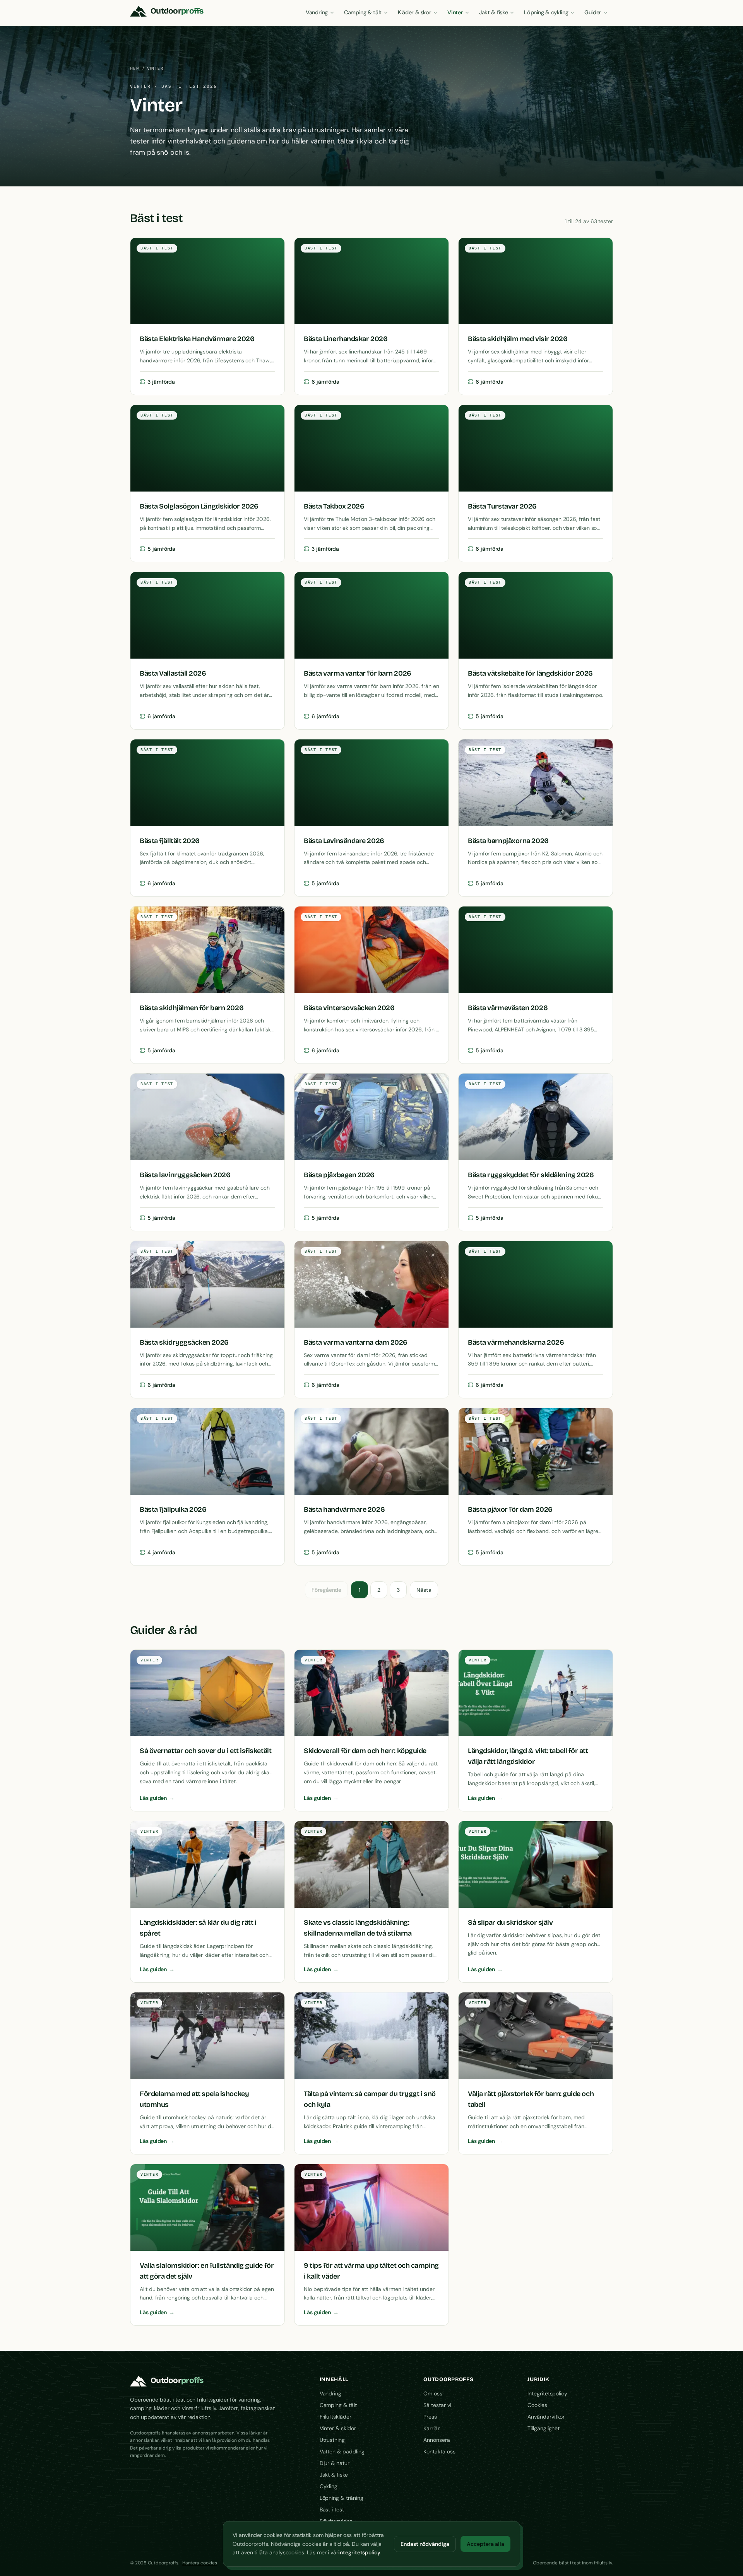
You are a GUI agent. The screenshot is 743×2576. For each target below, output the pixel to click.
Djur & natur (335, 2463)
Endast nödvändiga (425, 2544)
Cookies (537, 2405)
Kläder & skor (414, 12)
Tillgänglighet (544, 2428)
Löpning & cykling (546, 12)
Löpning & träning (342, 2498)
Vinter (455, 12)
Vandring (317, 12)
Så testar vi (437, 2405)
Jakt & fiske (493, 12)
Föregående (326, 1590)
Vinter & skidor (338, 2428)
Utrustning (332, 2440)
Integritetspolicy (547, 2393)
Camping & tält (363, 12)
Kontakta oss (439, 2451)
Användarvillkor (546, 2417)
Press (430, 2417)
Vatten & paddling (342, 2451)
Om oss (433, 2393)
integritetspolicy (359, 2552)
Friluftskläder (336, 2417)
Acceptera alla (485, 2544)
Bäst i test (332, 2509)
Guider (593, 12)
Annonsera (437, 2440)
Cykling (329, 2486)
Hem (135, 68)
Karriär (431, 2428)
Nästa (424, 1590)
